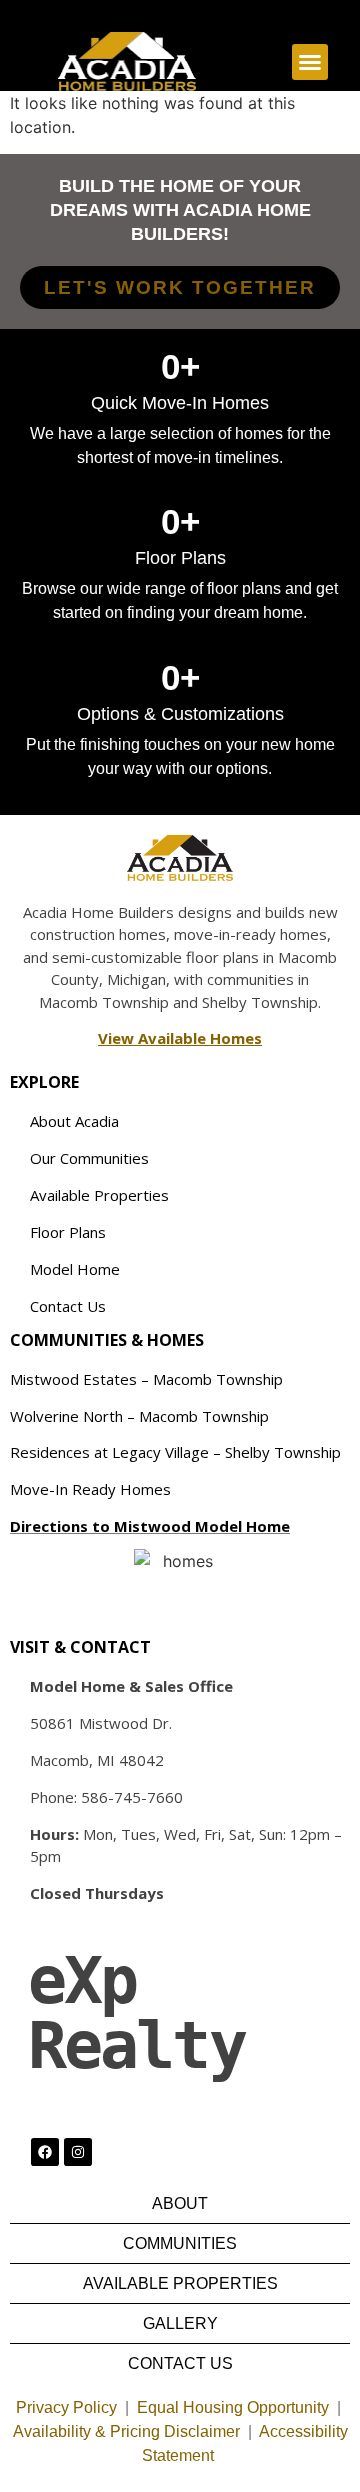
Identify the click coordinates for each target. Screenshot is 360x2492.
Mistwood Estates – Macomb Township (146, 1379)
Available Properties (99, 1195)
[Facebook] (45, 2152)
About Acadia (74, 1121)
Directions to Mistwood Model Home (150, 1526)
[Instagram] (78, 2152)
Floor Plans (68, 1232)
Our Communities (89, 1158)
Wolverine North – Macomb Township (139, 1416)
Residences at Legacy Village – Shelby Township (175, 1452)
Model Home (75, 1269)
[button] (310, 62)
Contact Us (68, 1306)
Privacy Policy (66, 2407)
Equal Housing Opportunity (233, 2407)
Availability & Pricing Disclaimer (126, 2431)
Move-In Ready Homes (90, 1489)
